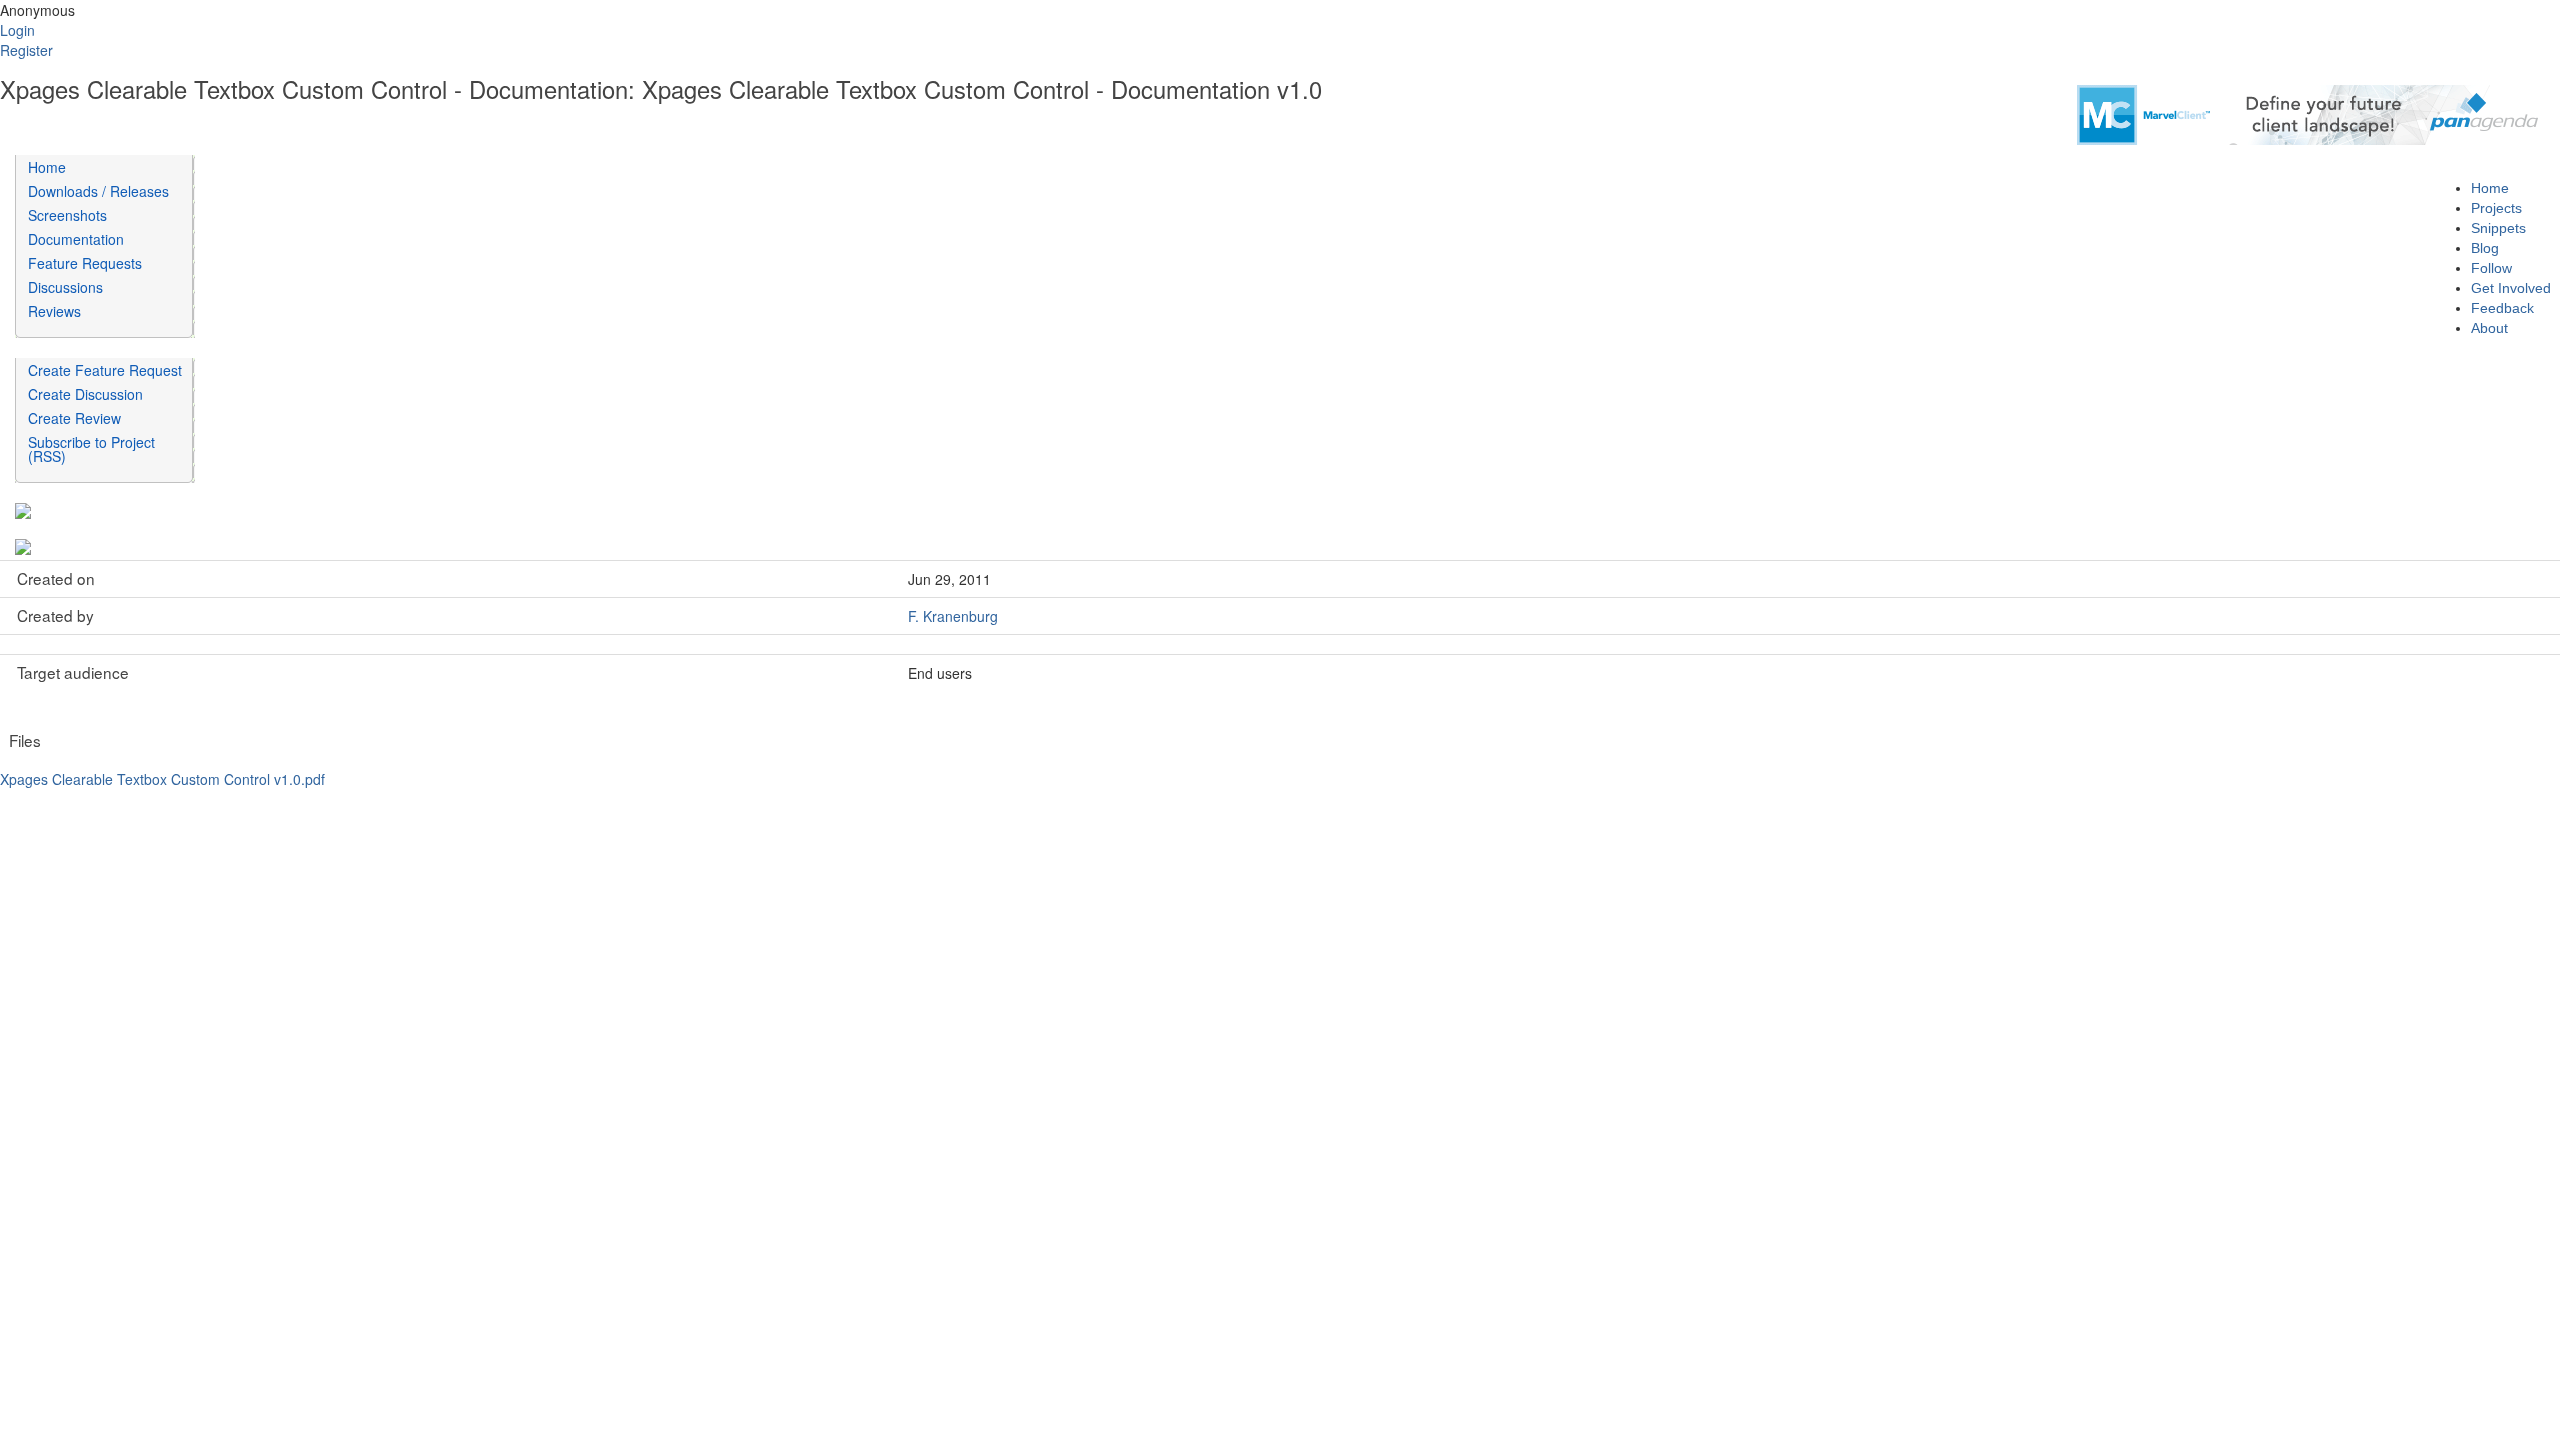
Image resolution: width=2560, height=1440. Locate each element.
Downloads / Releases (98, 191)
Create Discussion (85, 394)
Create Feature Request (105, 370)
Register (26, 50)
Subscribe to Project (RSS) (91, 449)
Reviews (54, 311)
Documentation (76, 239)
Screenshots (67, 215)
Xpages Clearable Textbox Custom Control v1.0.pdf (162, 779)
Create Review (74, 418)
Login (17, 30)
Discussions (65, 287)
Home (47, 167)
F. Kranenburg (953, 616)
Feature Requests (85, 263)
